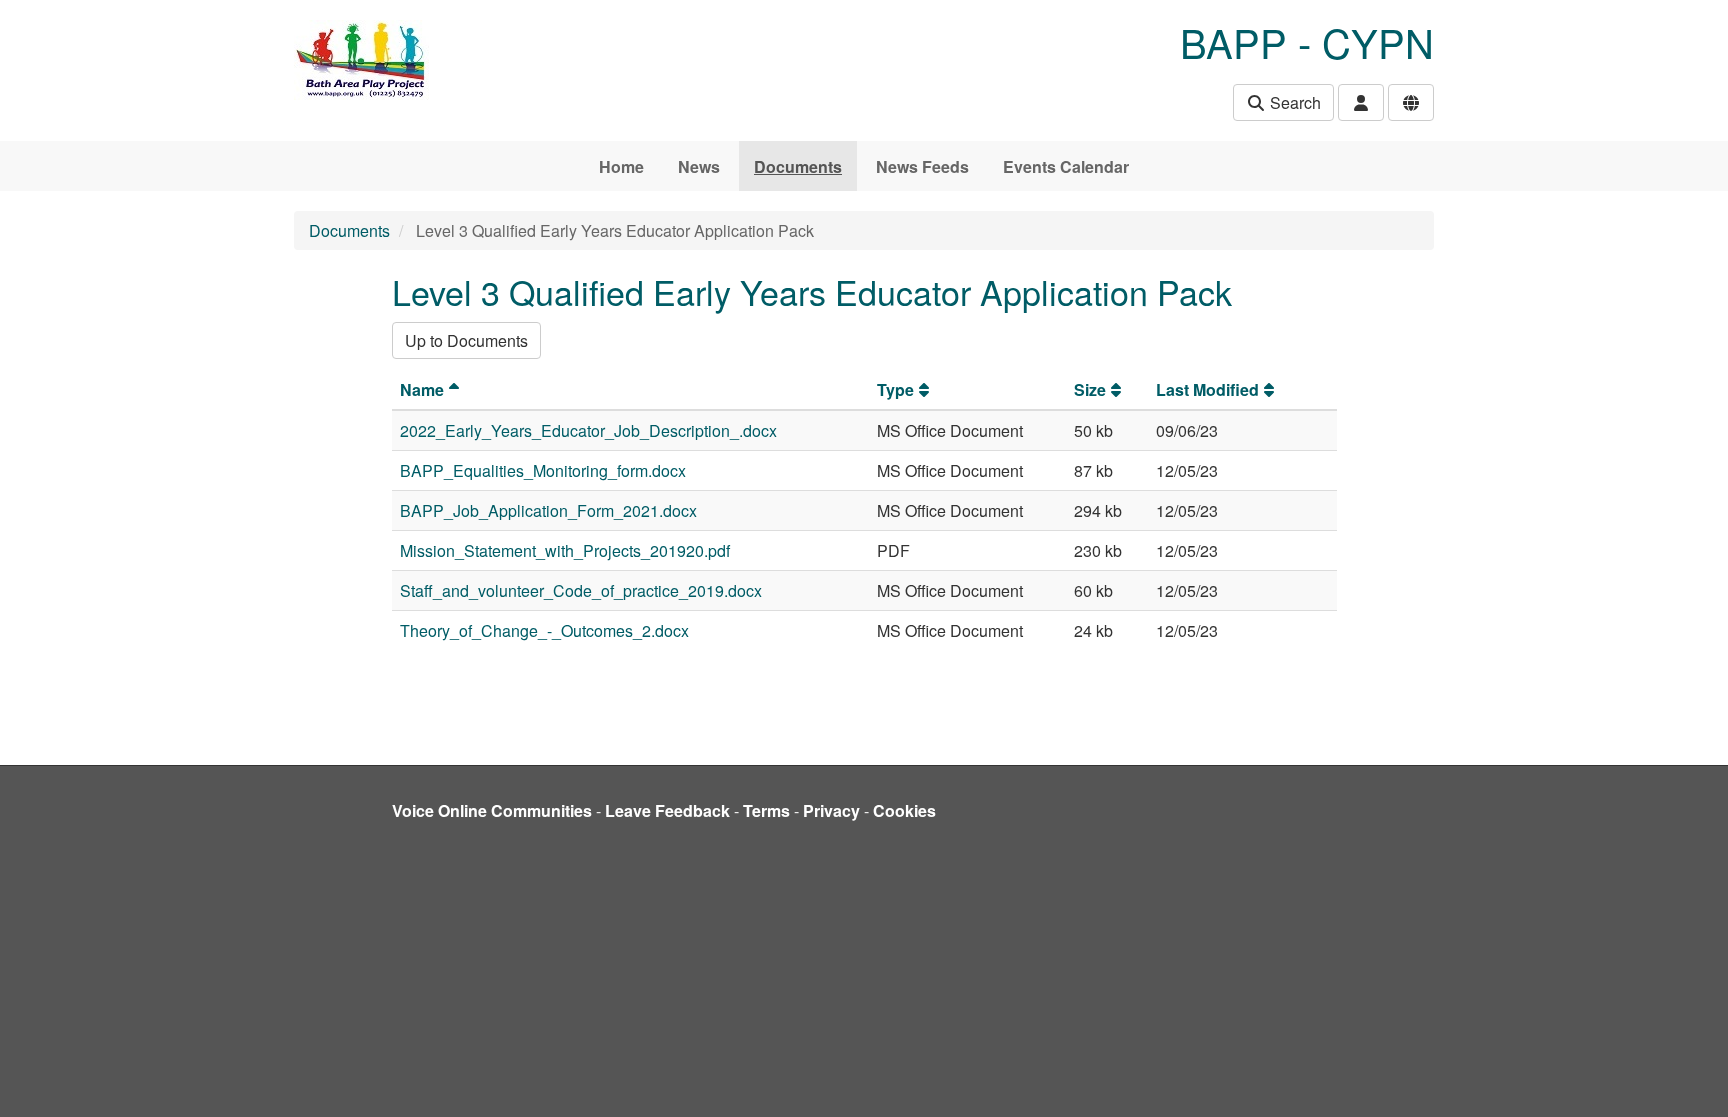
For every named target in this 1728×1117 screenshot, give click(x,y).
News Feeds (922, 166)
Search (1293, 102)
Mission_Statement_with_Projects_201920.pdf (565, 550)
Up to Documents (466, 340)
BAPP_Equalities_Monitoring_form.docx (543, 470)
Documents (798, 166)
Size (1090, 389)
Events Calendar (1066, 166)
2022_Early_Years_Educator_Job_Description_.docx (588, 430)
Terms (766, 810)
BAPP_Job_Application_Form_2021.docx (548, 510)
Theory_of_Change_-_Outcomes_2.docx (544, 630)
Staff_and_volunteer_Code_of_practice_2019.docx (581, 590)
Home (621, 166)
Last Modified (1207, 389)
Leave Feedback (667, 810)
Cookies (904, 810)
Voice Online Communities (492, 810)
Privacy (831, 810)
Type (895, 389)
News (699, 166)
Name (422, 389)
